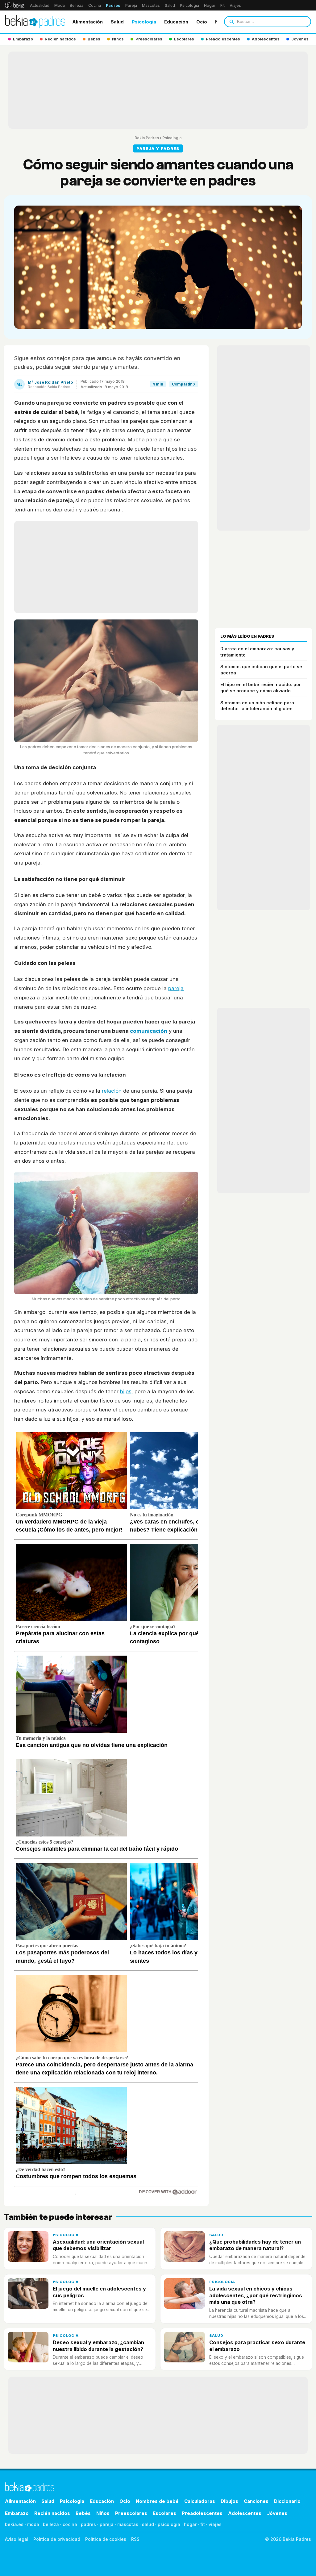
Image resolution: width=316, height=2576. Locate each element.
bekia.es (14, 2524)
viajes (215, 2524)
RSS (135, 2539)
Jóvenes (277, 2513)
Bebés (83, 2513)
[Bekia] (15, 5)
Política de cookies (106, 2539)
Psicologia (144, 22)
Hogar (210, 5)
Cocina (95, 5)
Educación (176, 22)
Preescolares (131, 2513)
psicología (169, 2524)
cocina (70, 2524)
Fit (222, 5)
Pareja (131, 5)
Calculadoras (200, 2501)
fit (203, 2524)
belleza (51, 2524)
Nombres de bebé (157, 2501)
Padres (113, 5)
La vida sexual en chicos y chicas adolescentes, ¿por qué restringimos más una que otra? (256, 2295)
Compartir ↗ (184, 384)
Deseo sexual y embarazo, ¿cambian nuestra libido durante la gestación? (98, 2346)
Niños (103, 2513)
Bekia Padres (147, 138)
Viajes (235, 5)
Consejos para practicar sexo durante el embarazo (257, 2346)
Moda (60, 5)
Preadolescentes (202, 2513)
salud (148, 2524)
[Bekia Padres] (35, 22)
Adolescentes (245, 2513)
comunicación (149, 1031)
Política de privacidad (57, 2539)
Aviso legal (17, 2539)
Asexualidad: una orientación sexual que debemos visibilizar (98, 2245)
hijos (126, 1391)
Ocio (202, 22)
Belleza (77, 5)
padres (88, 2524)
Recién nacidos (52, 2513)
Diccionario (287, 2501)
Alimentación (87, 22)
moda (33, 2524)
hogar (190, 2524)
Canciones (256, 2501)
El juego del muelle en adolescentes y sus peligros (99, 2292)
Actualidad (40, 5)
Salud (170, 5)
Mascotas (151, 5)
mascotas (128, 2524)
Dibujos (229, 2501)
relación (112, 1091)
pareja (176, 988)
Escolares (164, 2513)
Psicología (189, 5)
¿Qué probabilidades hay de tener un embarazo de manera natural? (255, 2245)
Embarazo (17, 2513)
